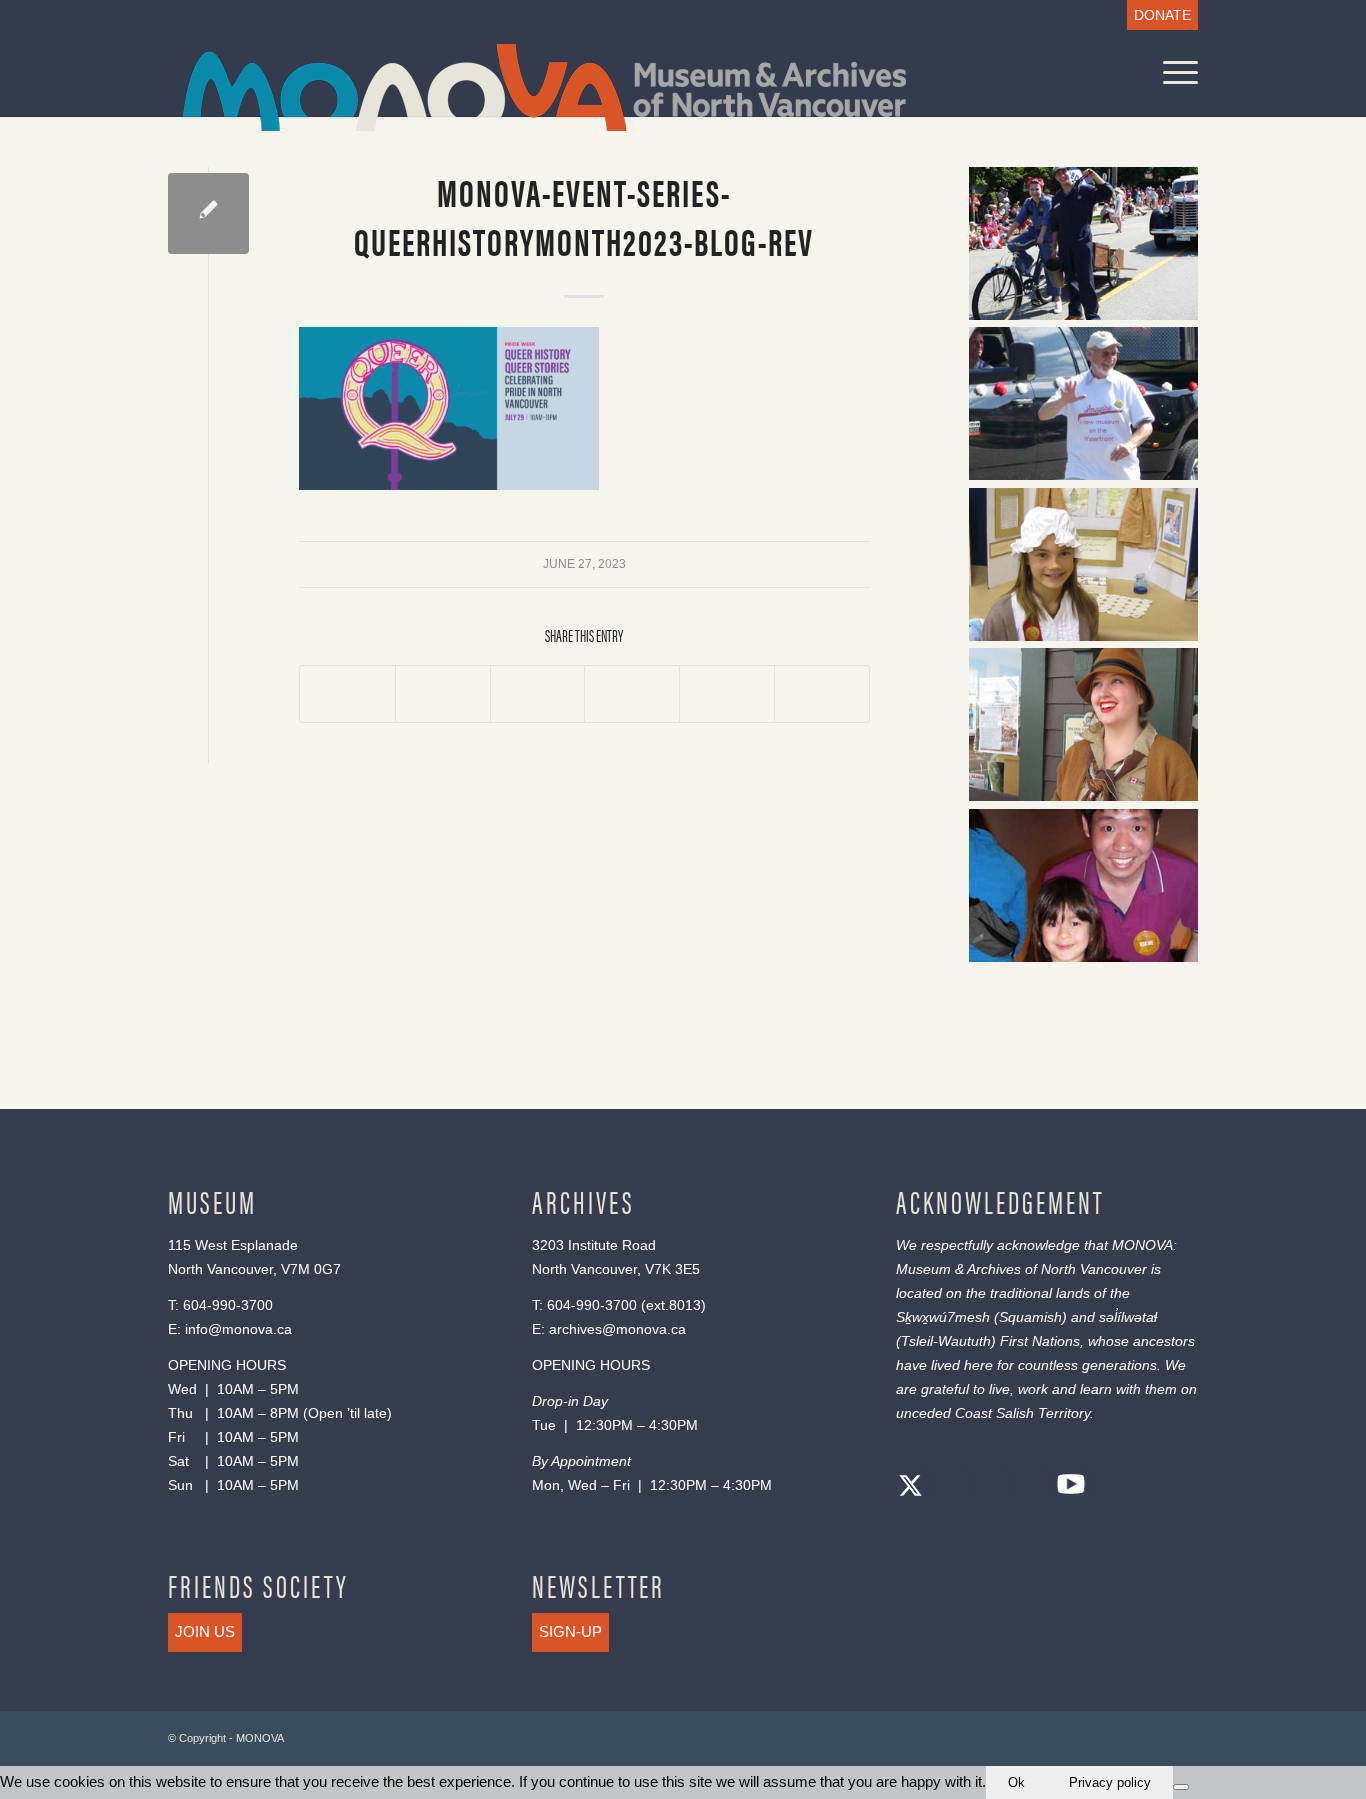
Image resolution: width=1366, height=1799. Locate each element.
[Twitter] (911, 1488)
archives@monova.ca (617, 1329)
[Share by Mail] (822, 694)
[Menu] (1174, 72)
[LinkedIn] (1031, 1488)
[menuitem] (1157, 15)
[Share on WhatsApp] (538, 694)
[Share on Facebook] (347, 694)
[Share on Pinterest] (632, 694)
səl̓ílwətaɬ (1128, 1317)
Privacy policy (1110, 1782)
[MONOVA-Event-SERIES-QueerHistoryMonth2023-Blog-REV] (208, 213)
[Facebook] (951, 1488)
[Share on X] (443, 694)
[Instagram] (991, 1488)
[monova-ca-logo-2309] (544, 87)
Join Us (205, 1631)
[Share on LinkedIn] (727, 694)
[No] (1181, 1787)
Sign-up (570, 1631)
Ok (1016, 1782)
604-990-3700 (228, 1305)
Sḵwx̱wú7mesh (943, 1317)
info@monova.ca (238, 1329)
